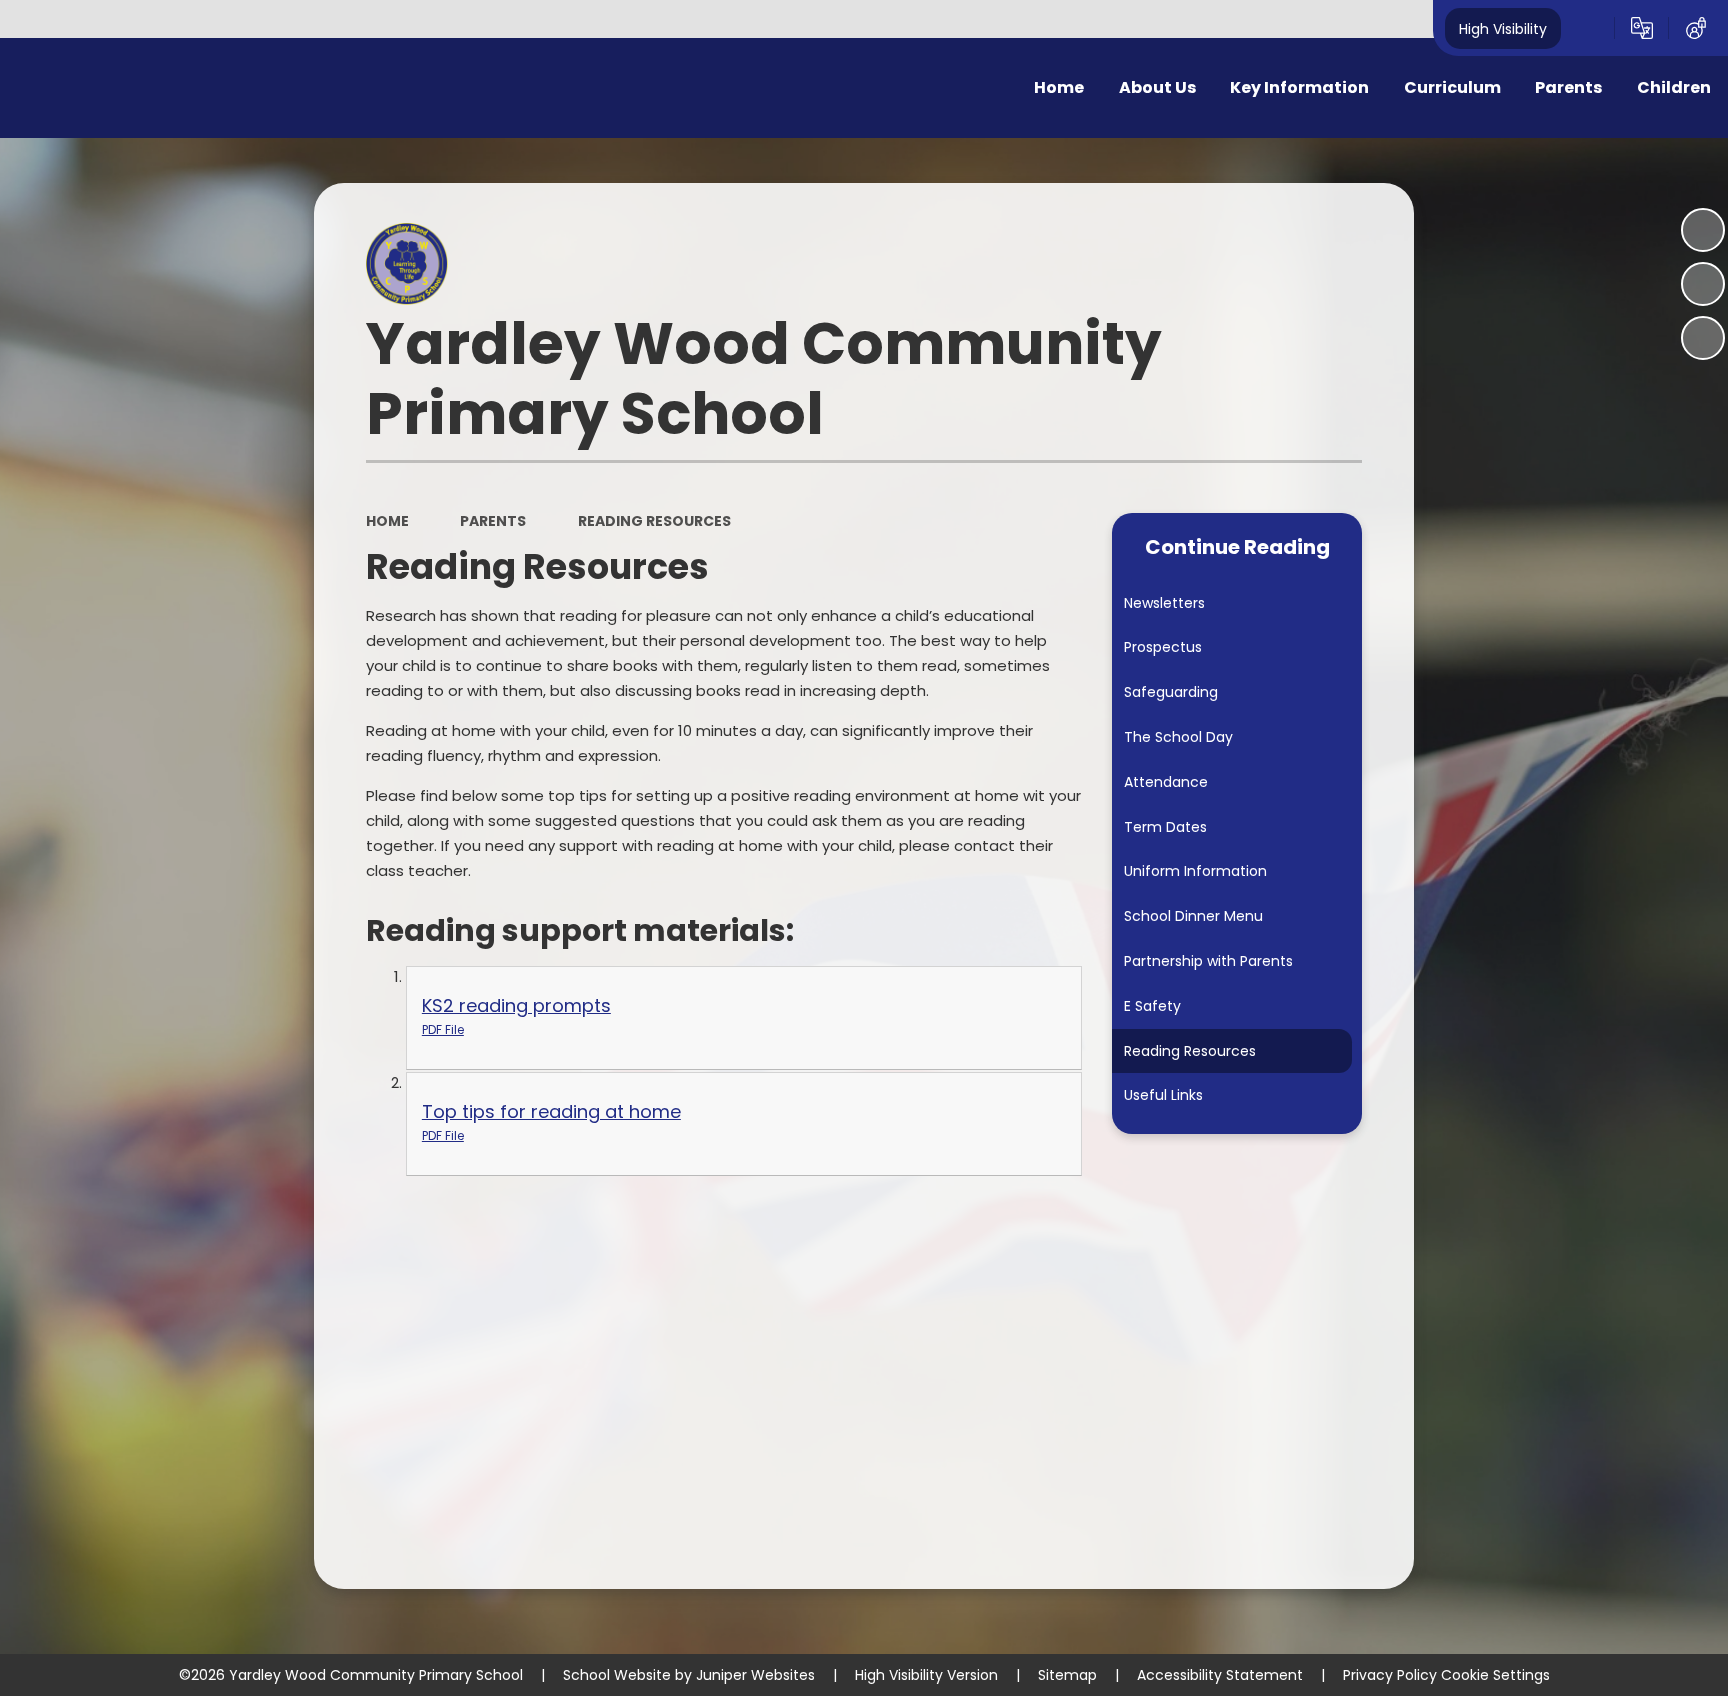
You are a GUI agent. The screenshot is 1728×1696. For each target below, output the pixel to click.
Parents (493, 521)
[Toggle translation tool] (1642, 28)
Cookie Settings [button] (1495, 1675)
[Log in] (1696, 28)
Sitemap (1067, 1675)
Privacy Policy (1390, 1675)
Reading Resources (654, 521)
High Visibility (1503, 28)
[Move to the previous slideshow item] (1703, 284)
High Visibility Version (926, 1675)
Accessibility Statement (1220, 1675)
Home (387, 521)
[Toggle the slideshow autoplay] (1703, 230)
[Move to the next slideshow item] (1703, 338)
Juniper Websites (755, 1675)
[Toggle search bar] (1588, 28)
